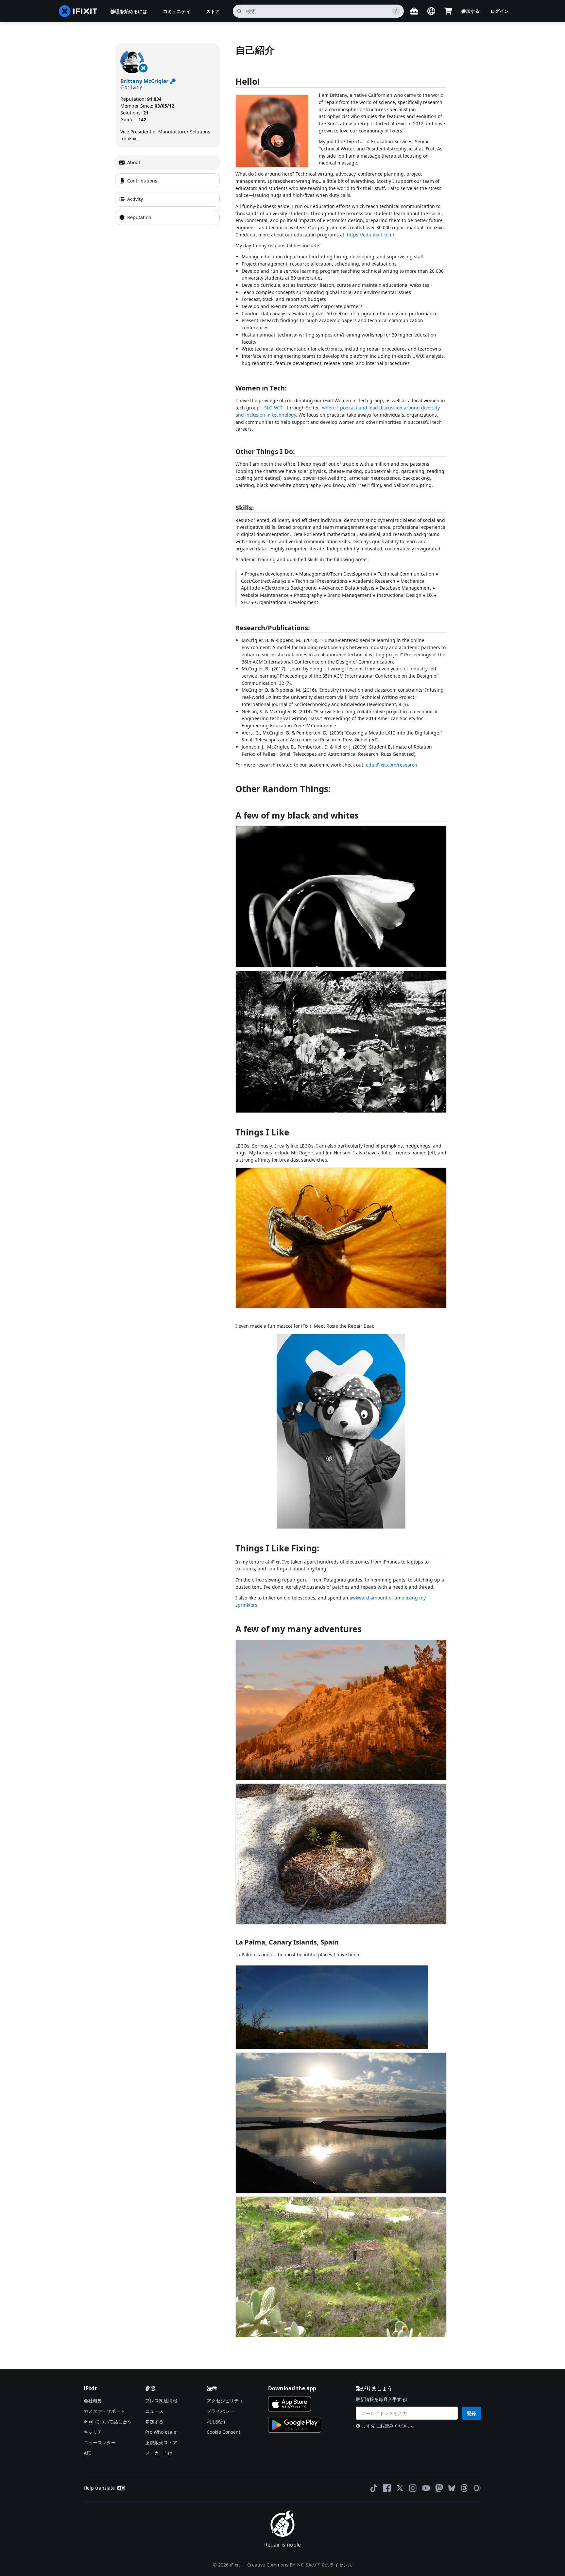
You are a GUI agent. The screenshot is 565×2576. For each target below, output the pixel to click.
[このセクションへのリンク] (232, 83)
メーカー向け (159, 2453)
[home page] (78, 11)
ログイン (500, 11)
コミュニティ (177, 11)
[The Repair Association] (477, 2488)
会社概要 (93, 2401)
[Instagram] (413, 2488)
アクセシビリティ (225, 2401)
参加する (471, 11)
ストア (213, 11)
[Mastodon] (439, 2488)
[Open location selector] (431, 11)
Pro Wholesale (161, 2432)
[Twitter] (400, 2488)
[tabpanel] (343, 1195)
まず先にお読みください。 (389, 2426)
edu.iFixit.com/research (392, 765)
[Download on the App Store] (290, 2404)
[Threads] (464, 2488)
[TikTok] (374, 2488)
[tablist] (167, 190)
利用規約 (216, 2421)
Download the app (292, 2388)
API (87, 2453)
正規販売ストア (161, 2442)
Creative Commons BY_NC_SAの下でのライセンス (300, 2565)
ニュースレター (100, 2442)
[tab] (167, 163)
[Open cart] (448, 11)
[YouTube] (426, 2488)
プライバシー (220, 2411)
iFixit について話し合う (108, 2421)
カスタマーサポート (104, 2411)
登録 (471, 2413)
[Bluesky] (452, 2488)
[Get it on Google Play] (295, 2425)
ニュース (154, 2411)
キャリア (93, 2432)
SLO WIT (273, 408)
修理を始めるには (129, 11)
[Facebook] (387, 2488)
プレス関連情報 (161, 2401)
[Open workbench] (414, 11)
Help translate (99, 2488)
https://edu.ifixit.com (370, 235)
